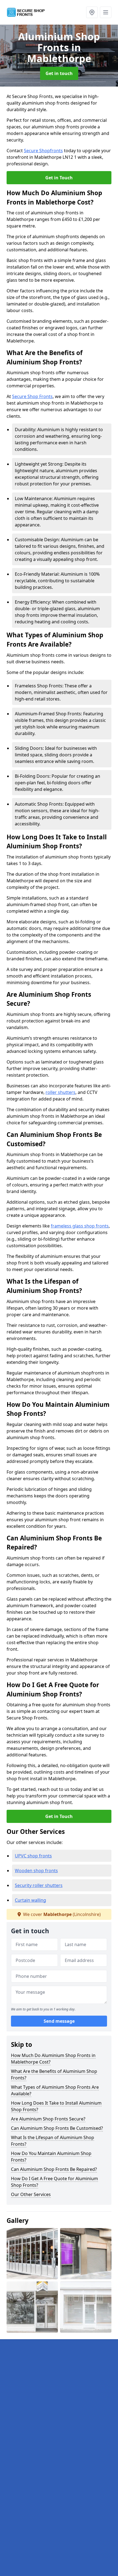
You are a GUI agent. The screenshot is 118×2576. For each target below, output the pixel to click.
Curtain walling (30, 1900)
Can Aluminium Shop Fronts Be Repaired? (54, 2169)
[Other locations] (92, 12)
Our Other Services (31, 2194)
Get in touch (59, 73)
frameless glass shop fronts (80, 1226)
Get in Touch (59, 178)
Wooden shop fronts (36, 1871)
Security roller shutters (39, 1885)
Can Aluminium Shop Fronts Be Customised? (57, 2128)
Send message (59, 2021)
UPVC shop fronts (33, 1856)
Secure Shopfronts (43, 151)
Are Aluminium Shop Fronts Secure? (48, 2119)
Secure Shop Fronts (32, 396)
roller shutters (61, 1092)
